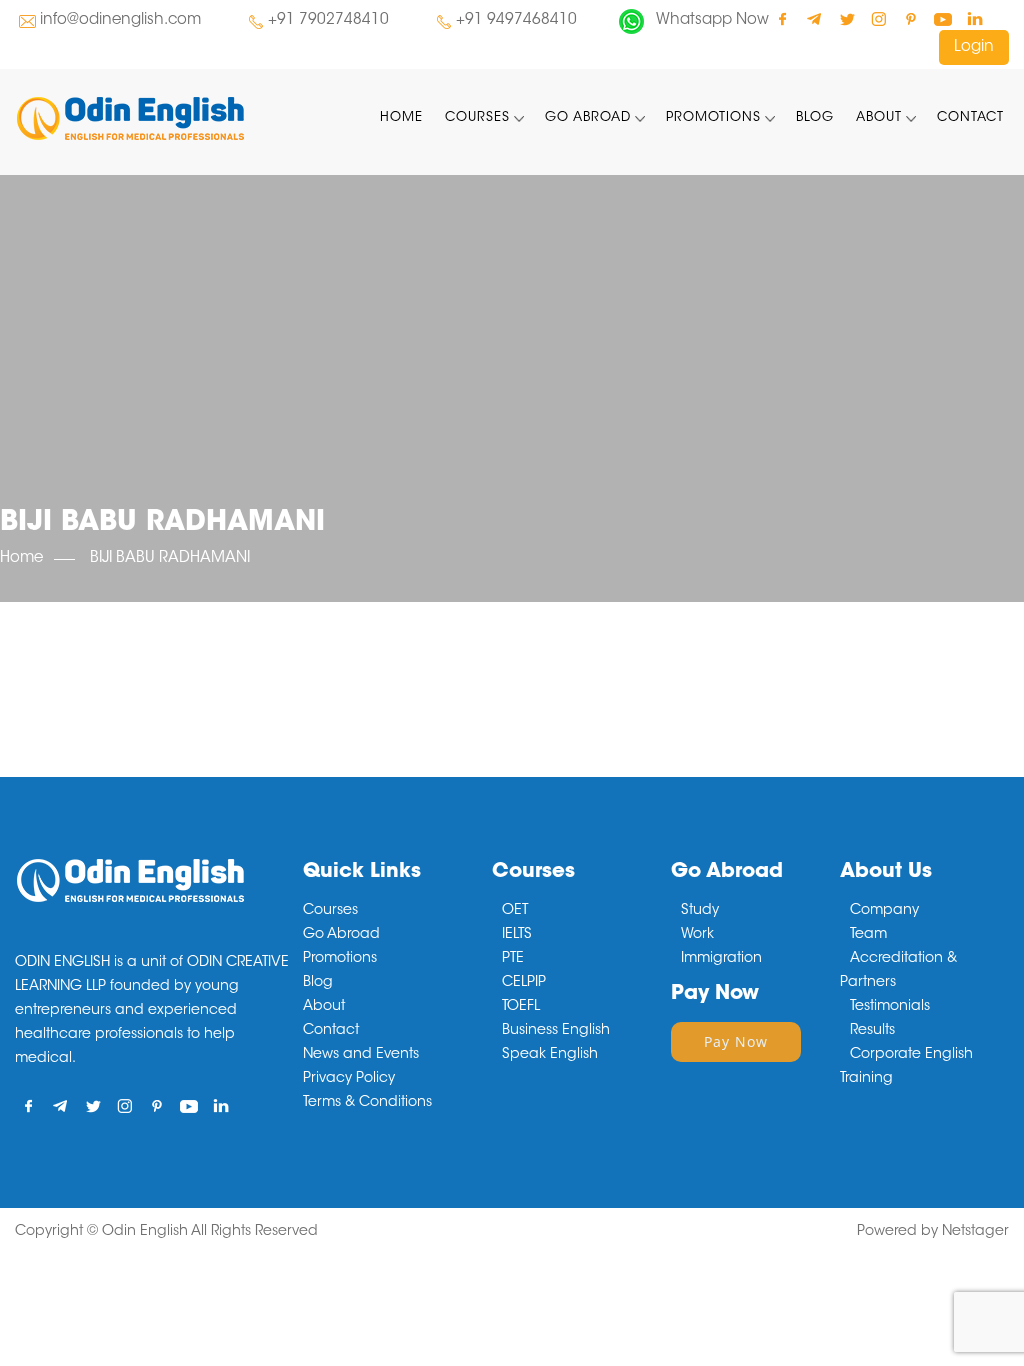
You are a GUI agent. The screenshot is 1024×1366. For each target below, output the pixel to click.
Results (872, 1031)
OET (515, 911)
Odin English (145, 1232)
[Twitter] (846, 18)
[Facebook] (782, 18)
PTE (513, 959)
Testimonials (890, 1007)
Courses (477, 117)
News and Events (361, 1055)
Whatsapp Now (712, 20)
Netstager (975, 1232)
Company (884, 911)
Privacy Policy (349, 1079)
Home (401, 117)
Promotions (713, 117)
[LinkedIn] (974, 18)
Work (697, 935)
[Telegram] (814, 18)
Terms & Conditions (367, 1103)
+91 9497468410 (516, 20)
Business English (556, 1031)
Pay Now (736, 1041)
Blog (815, 117)
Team (868, 935)
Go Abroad (588, 117)
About (879, 117)
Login (974, 47)
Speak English (550, 1055)
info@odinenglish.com (120, 20)
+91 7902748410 (328, 20)
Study (700, 911)
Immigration (721, 959)
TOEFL (521, 1007)
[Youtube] (942, 18)
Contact (970, 117)
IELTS (517, 935)
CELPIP (524, 983)
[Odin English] (130, 118)
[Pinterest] (910, 18)
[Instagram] (878, 18)
